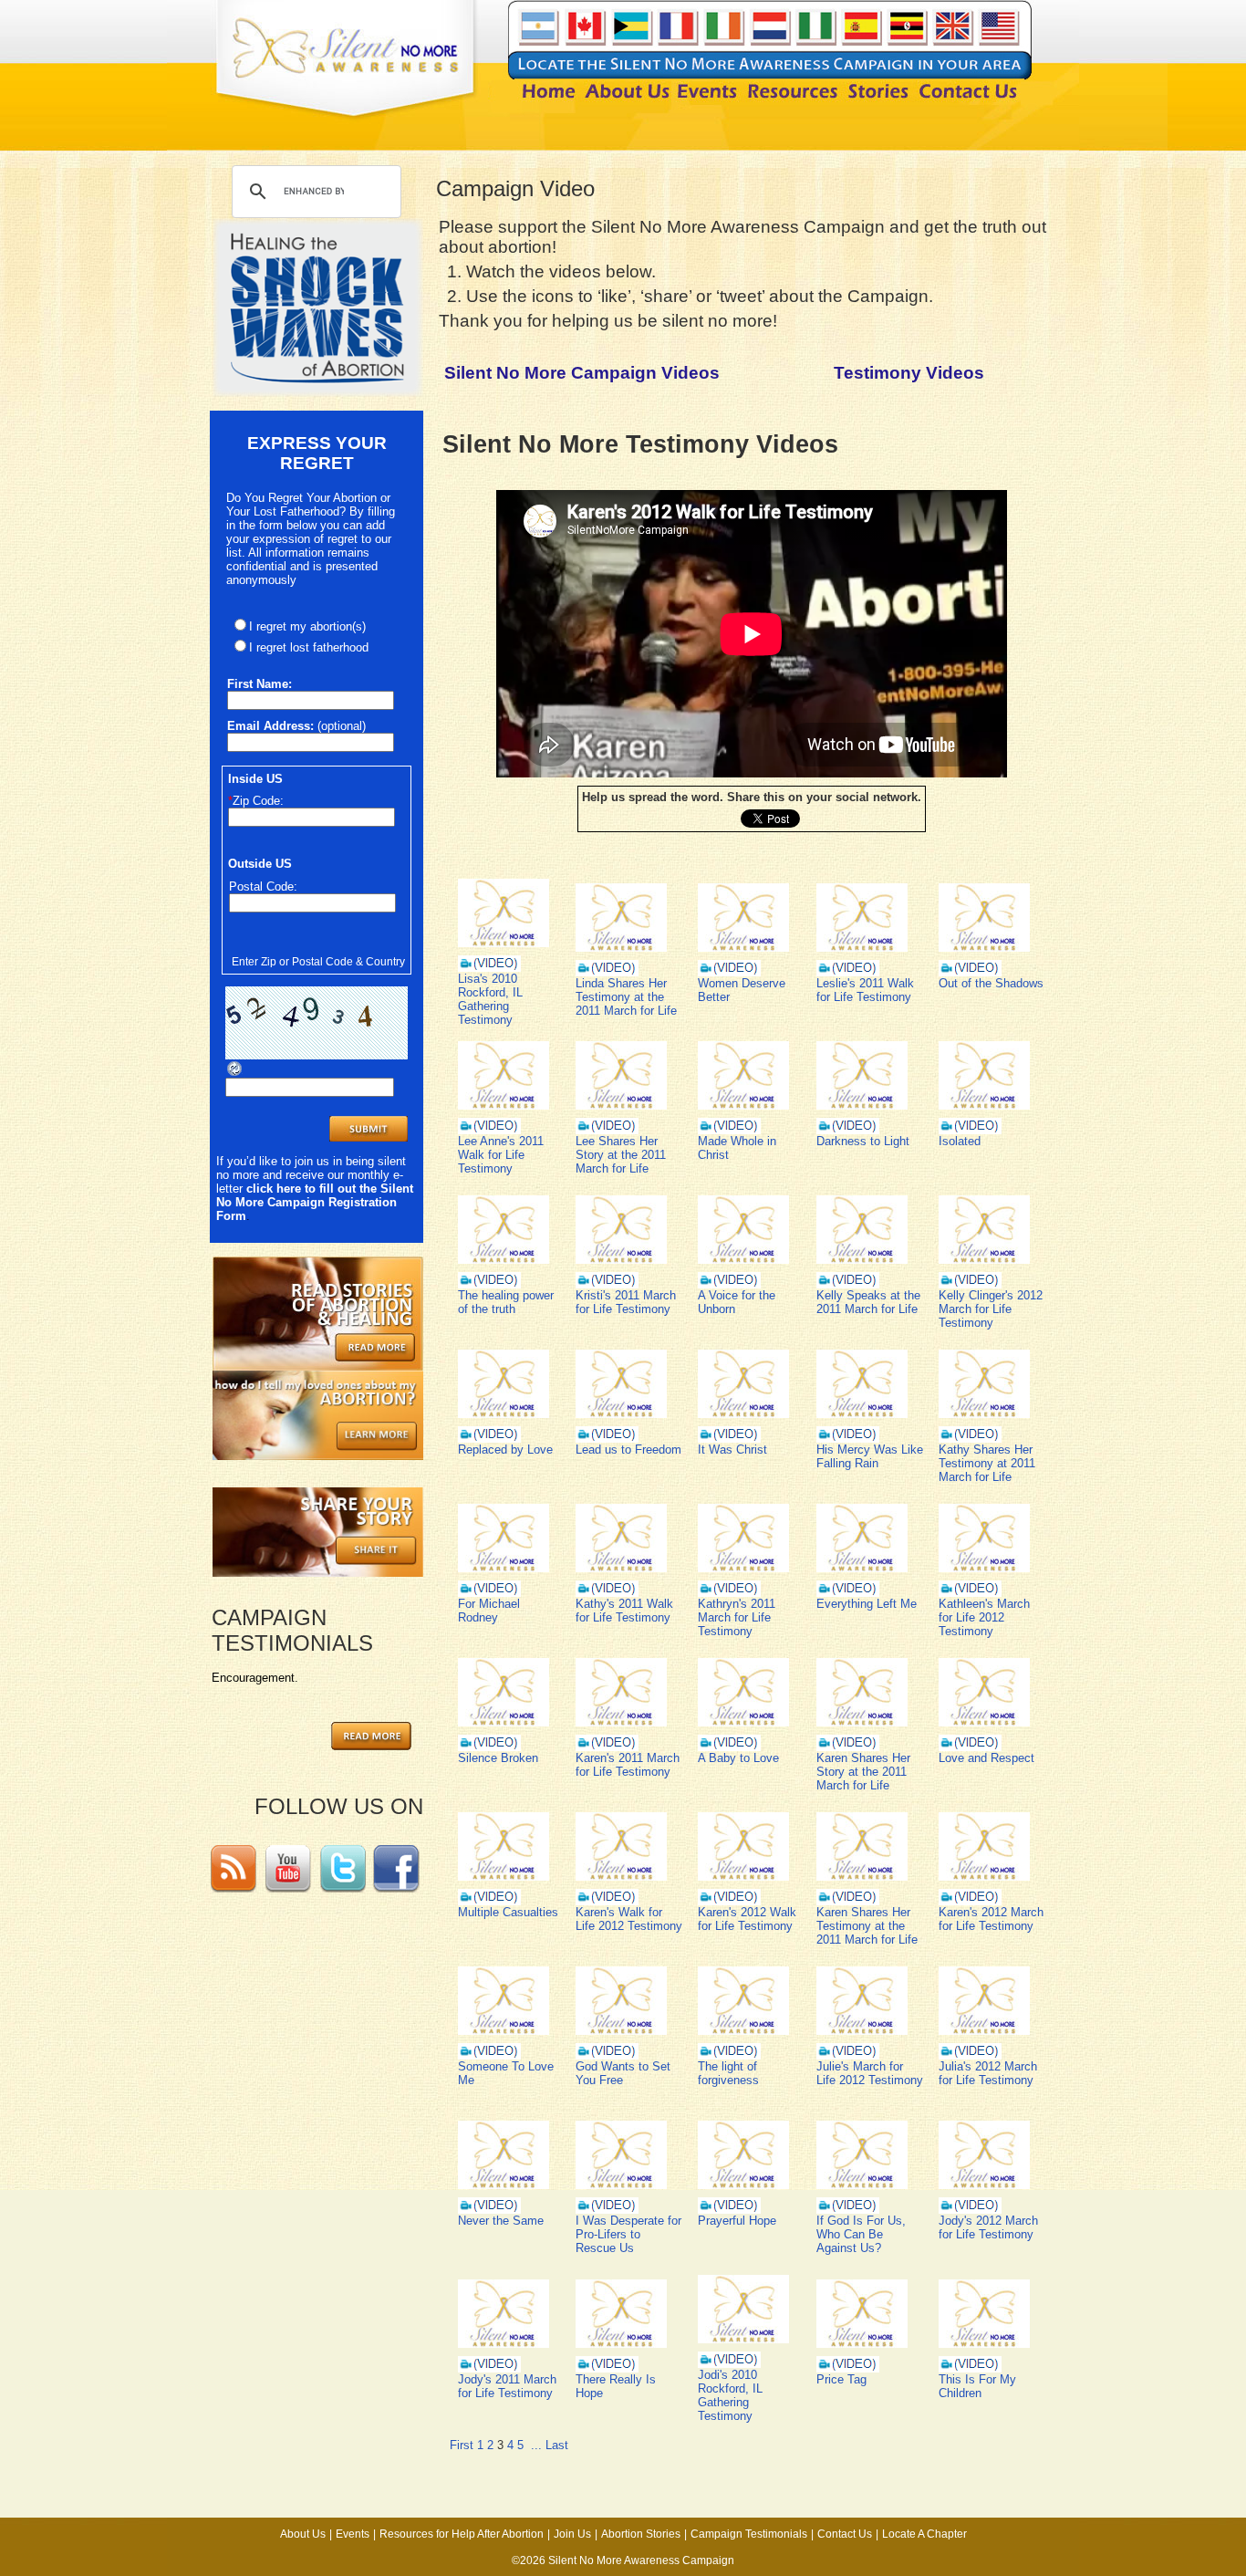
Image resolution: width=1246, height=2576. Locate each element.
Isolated (960, 1141)
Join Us (572, 2534)
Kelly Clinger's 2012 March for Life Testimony (991, 1309)
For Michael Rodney (489, 1611)
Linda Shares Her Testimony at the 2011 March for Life (626, 997)
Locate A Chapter (924, 2534)
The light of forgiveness (728, 2073)
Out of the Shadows (991, 983)
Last (557, 2445)
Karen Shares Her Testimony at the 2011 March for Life (867, 1926)
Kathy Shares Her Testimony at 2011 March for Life (987, 1463)
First (462, 2445)
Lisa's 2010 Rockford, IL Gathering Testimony (490, 999)
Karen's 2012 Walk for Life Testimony (747, 1919)
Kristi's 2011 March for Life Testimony (626, 1302)
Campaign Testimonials (749, 2534)
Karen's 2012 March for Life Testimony (991, 1919)
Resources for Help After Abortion (462, 2534)
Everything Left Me (867, 1604)
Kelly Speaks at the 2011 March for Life (868, 1302)
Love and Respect (986, 1758)
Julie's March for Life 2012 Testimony (870, 2073)
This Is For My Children (977, 2386)
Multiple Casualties (508, 1912)
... (536, 2445)
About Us (303, 2534)
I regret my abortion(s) (307, 626)
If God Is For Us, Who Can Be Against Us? (861, 2234)
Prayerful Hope (737, 2221)
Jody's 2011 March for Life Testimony (507, 2386)
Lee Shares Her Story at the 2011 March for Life (621, 1155)
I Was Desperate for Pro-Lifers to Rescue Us (628, 2234)
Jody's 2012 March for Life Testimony (988, 2227)
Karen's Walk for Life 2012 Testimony (629, 1919)
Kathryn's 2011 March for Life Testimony (737, 1617)
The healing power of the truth (506, 1302)
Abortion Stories (641, 2534)
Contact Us (845, 2534)
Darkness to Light (863, 1141)
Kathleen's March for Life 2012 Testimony (984, 1617)
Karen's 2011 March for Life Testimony (628, 1765)
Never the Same (501, 2221)
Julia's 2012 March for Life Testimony (988, 2073)
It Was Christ (732, 1450)
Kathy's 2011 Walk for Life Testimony (624, 1611)
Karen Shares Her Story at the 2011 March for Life (863, 1772)
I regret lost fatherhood (309, 647)
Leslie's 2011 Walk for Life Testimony (865, 990)
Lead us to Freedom (628, 1450)
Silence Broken (498, 1758)
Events (353, 2534)
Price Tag (841, 2379)
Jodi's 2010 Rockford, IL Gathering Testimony (730, 2395)
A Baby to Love (738, 1758)
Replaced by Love (505, 1450)
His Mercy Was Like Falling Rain (870, 1456)
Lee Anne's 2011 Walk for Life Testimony (501, 1155)
